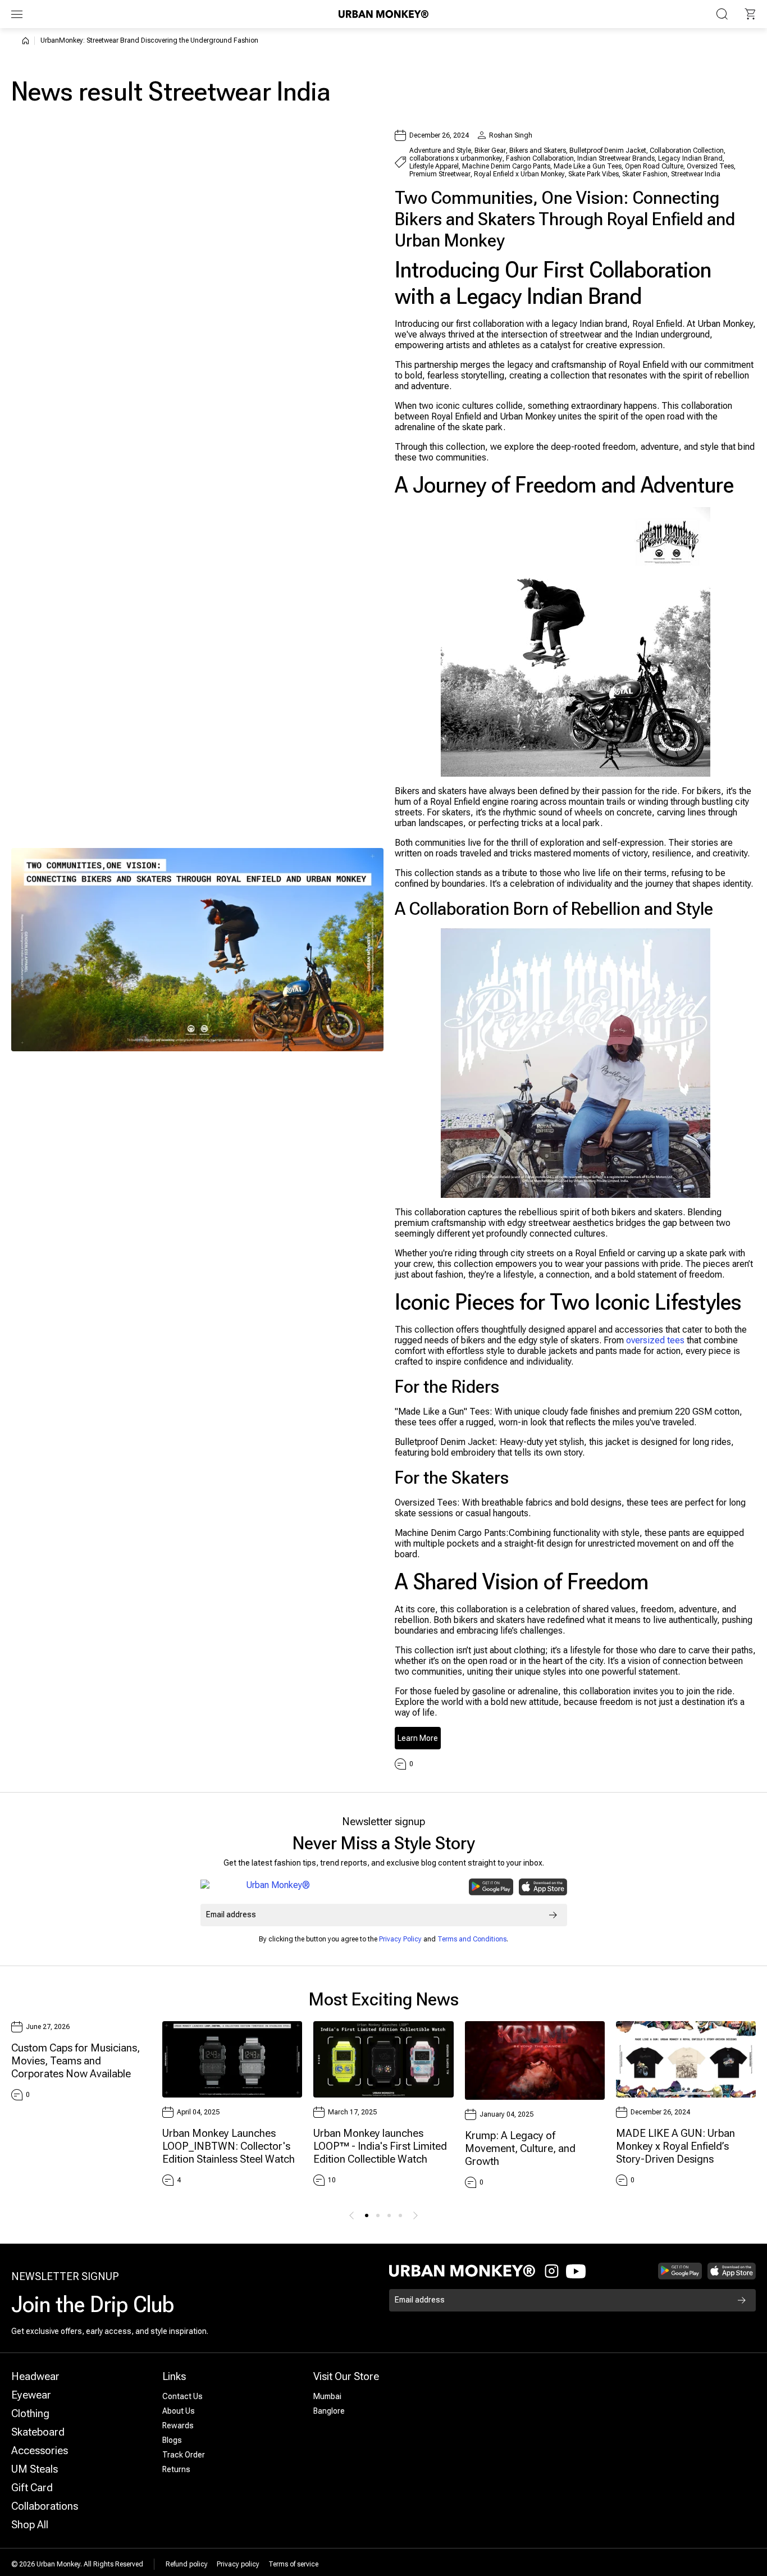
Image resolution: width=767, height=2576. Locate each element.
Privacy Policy (400, 1939)
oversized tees (655, 1340)
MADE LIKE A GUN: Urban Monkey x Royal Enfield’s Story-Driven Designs (675, 2146)
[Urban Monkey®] (383, 14)
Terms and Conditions (472, 1939)
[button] (750, 14)
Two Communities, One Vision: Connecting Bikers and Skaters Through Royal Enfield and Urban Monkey (565, 219)
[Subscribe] (553, 1915)
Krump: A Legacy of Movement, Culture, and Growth (520, 2148)
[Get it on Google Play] (491, 1887)
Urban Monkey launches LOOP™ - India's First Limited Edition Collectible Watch (380, 2146)
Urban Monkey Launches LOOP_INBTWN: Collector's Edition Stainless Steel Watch (229, 2146)
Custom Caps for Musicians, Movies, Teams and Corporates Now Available (76, 2061)
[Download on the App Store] (543, 1887)
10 (332, 2180)
